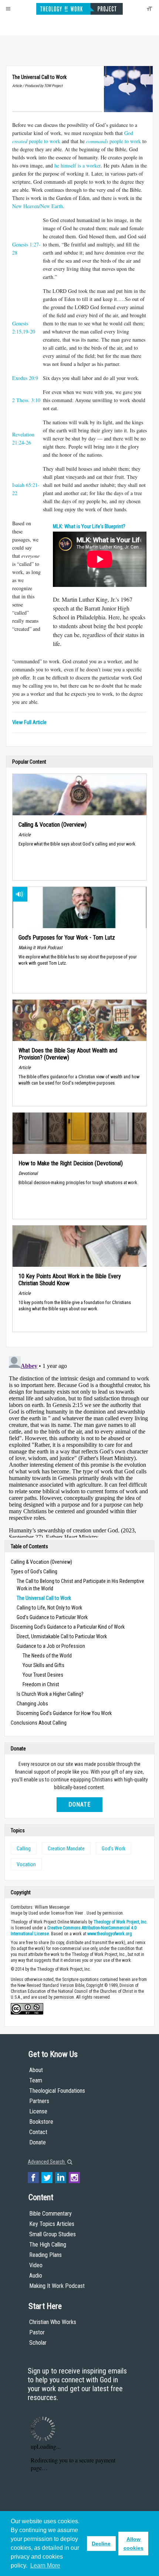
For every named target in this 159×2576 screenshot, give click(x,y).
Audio (36, 2276)
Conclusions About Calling (39, 1723)
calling (24, 1849)
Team (36, 2080)
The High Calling (48, 2245)
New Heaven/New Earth (38, 206)
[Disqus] (79, 1445)
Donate (79, 1804)
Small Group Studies (53, 2234)
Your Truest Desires (43, 1675)
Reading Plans (45, 2255)
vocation (26, 1864)
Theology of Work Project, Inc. (121, 1922)
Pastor (37, 2332)
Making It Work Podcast (57, 2286)
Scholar (38, 2343)
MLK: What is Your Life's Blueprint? (89, 527)
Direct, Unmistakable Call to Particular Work (62, 1636)
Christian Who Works (53, 2322)
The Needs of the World (47, 1656)
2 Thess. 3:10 (26, 400)
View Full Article (29, 722)
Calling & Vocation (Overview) (41, 1562)
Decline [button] (101, 2544)
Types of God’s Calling (34, 1571)
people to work (114, 141)
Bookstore (41, 2122)
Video (36, 2265)
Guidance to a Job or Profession (51, 1646)
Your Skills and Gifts (43, 1665)
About (36, 2070)
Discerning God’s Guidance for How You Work (64, 1713)
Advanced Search (47, 2162)
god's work (114, 1849)
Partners (39, 2101)
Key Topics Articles (52, 2224)
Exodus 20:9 (25, 378)
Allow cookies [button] (133, 2544)
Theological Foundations (57, 2091)
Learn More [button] (45, 2565)
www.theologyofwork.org (110, 1934)
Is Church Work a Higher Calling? (50, 1694)
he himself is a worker (77, 165)
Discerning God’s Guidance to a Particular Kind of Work (68, 1627)
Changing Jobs (32, 1704)
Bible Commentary (50, 2214)
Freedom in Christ (41, 1684)
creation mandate (66, 1849)
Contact (38, 2132)
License (38, 2111)
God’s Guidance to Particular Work (52, 1617)
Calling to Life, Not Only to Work (49, 1608)
